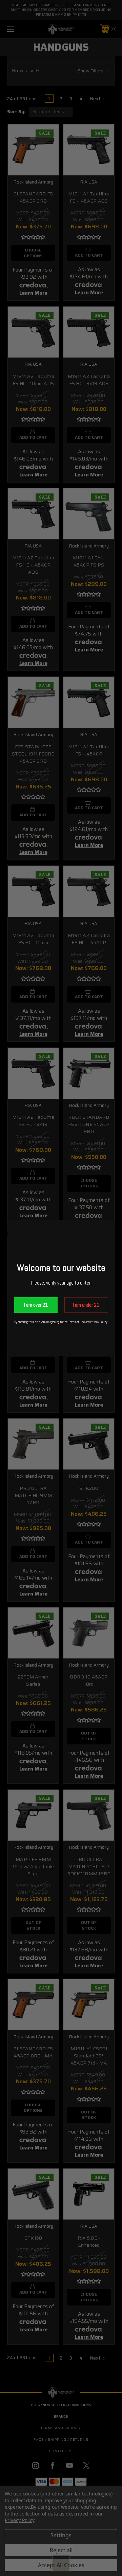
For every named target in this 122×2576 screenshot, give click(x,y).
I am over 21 (36, 1305)
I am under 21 (86, 1305)
